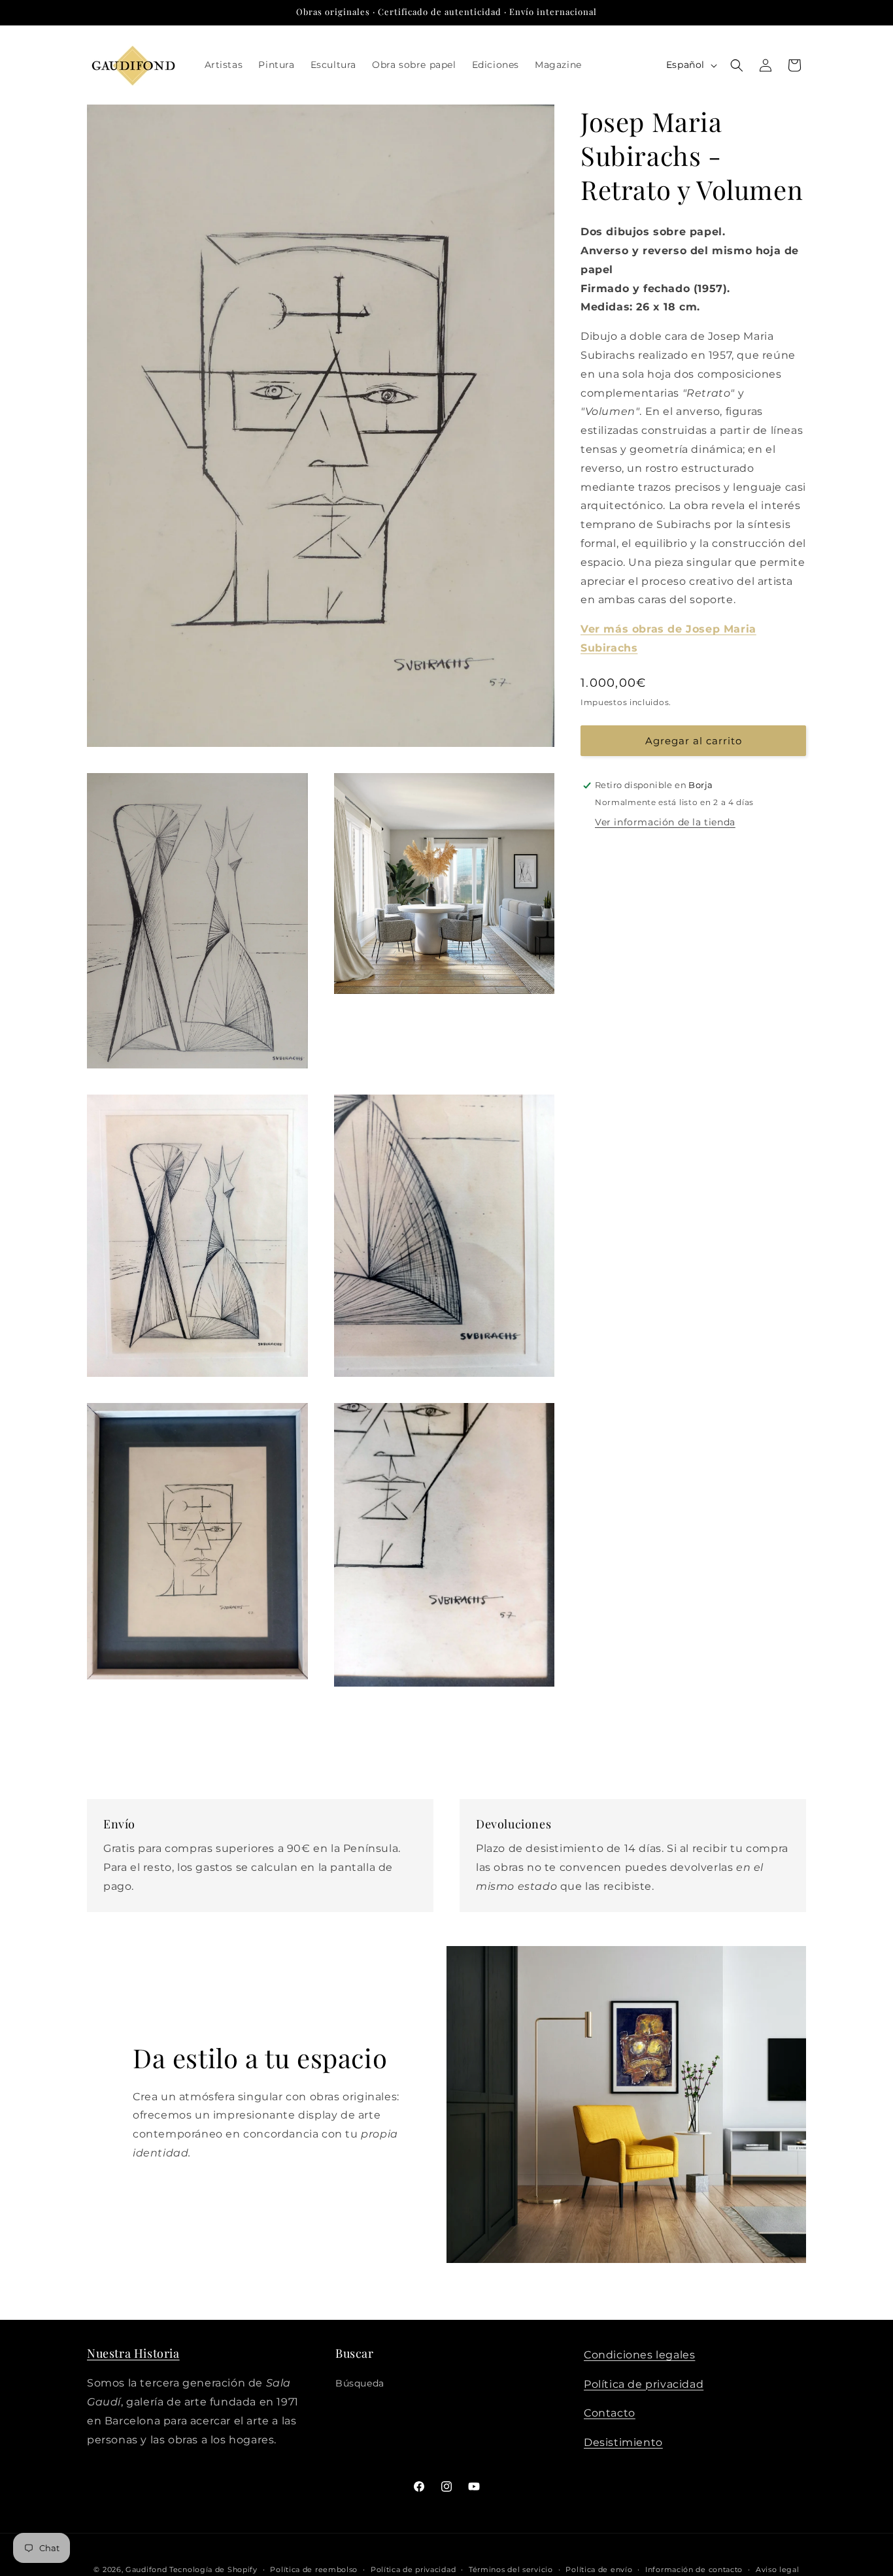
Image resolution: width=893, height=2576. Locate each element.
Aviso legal (778, 2569)
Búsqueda (360, 2384)
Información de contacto (694, 2569)
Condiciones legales (639, 2355)
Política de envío (599, 2569)
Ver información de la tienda (665, 822)
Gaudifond (146, 2569)
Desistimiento (623, 2443)
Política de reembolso (314, 2569)
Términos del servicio (511, 2569)
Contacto (610, 2414)
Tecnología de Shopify (213, 2569)
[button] (737, 65)
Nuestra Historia (133, 2353)
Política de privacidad (644, 2384)
